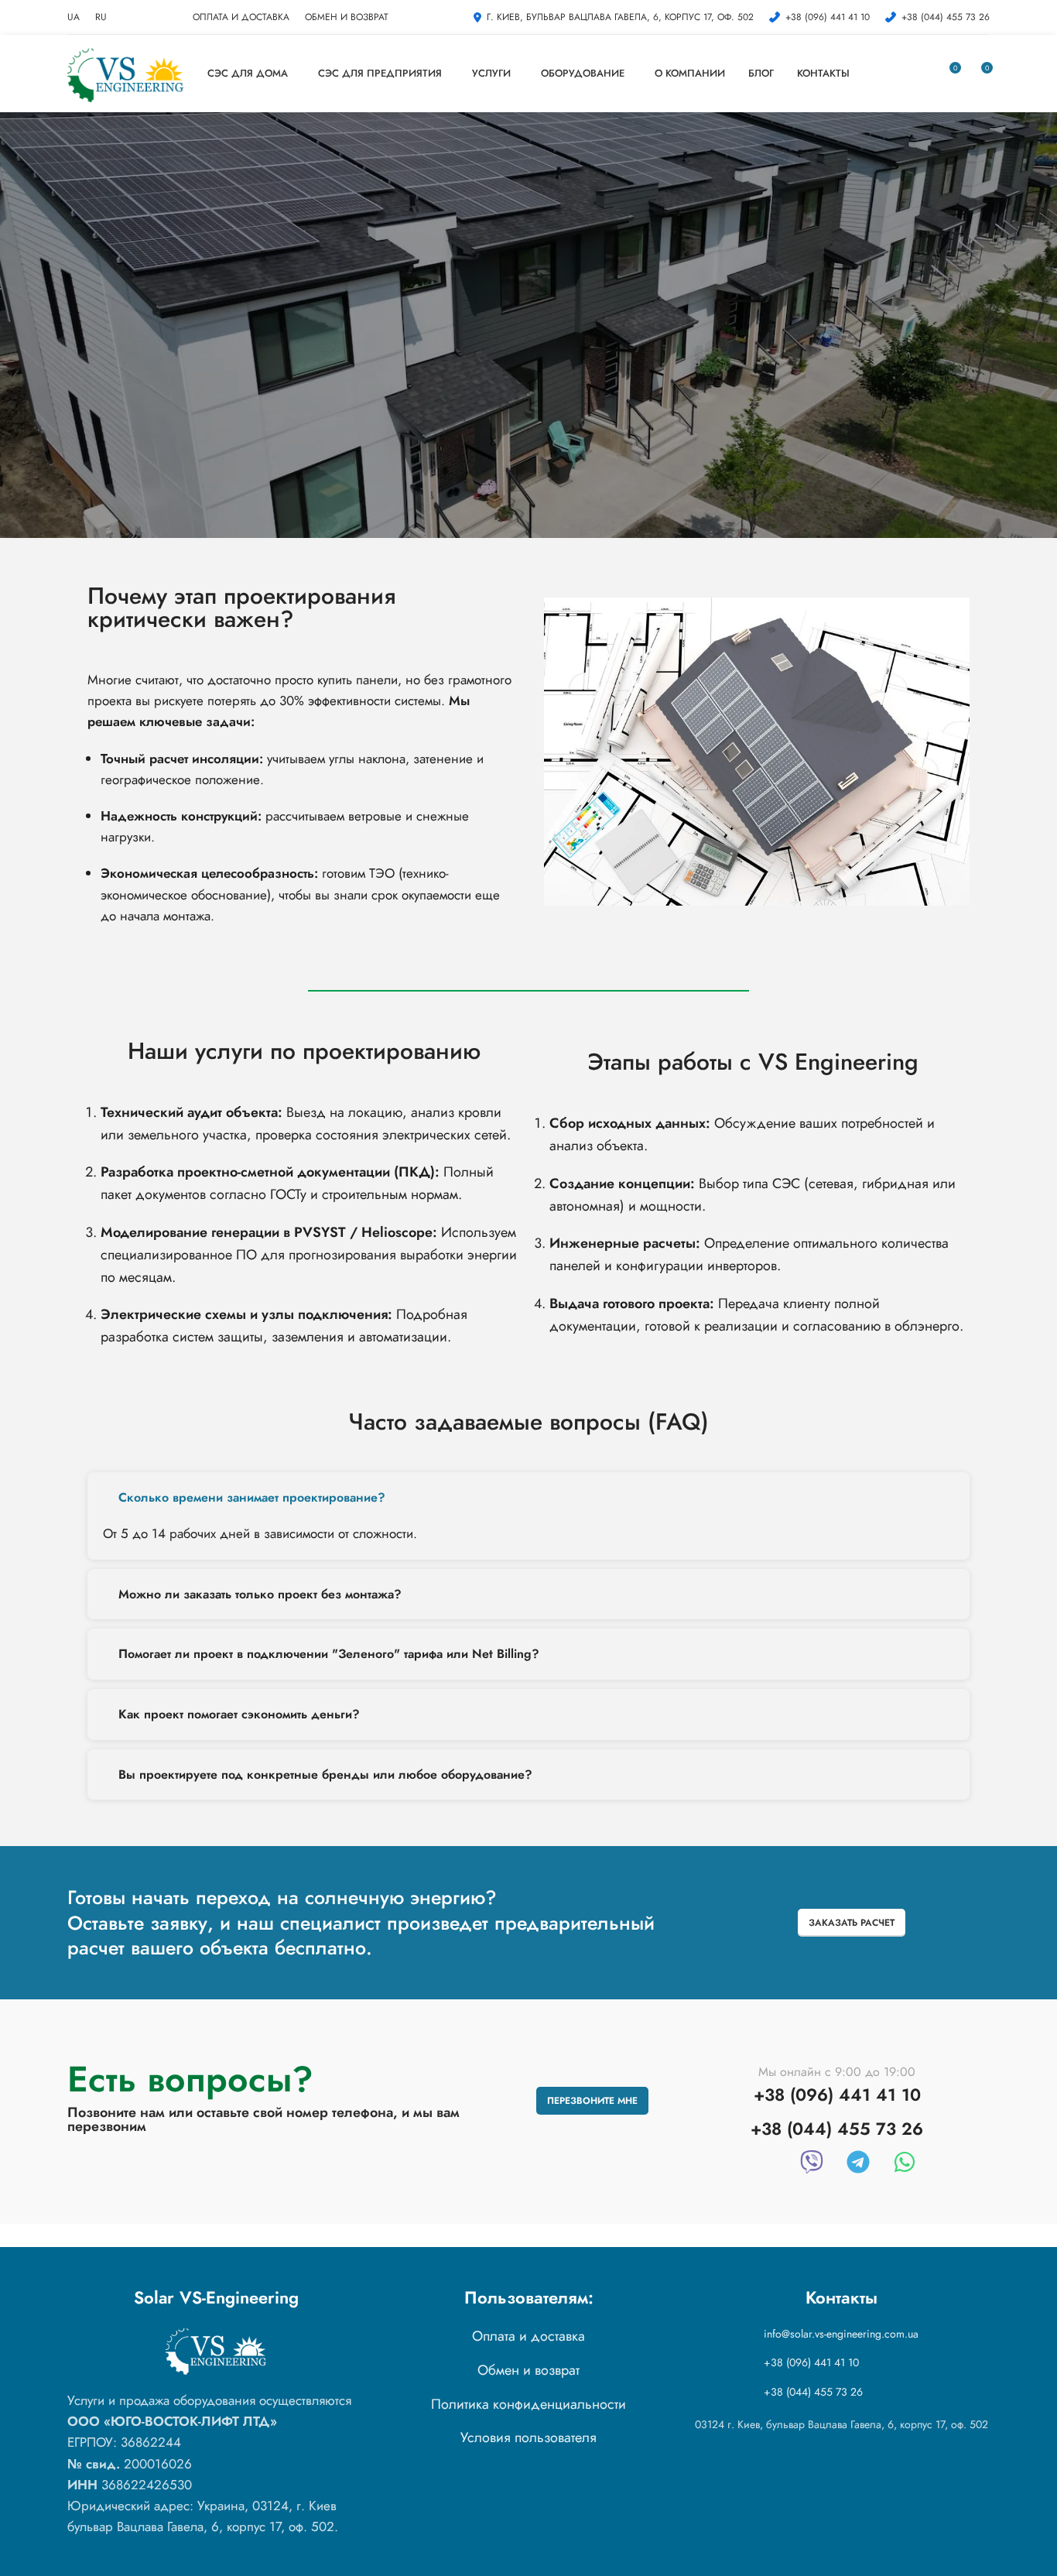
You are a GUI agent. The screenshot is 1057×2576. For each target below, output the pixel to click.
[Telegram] (858, 2162)
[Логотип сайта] (125, 72)
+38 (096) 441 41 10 (811, 2362)
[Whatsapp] (905, 2162)
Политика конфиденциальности (528, 2404)
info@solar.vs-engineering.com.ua (841, 2334)
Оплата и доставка (528, 2336)
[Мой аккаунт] (920, 74)
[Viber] (812, 2162)
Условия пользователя (528, 2437)
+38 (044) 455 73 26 (813, 2392)
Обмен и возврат (528, 2370)
